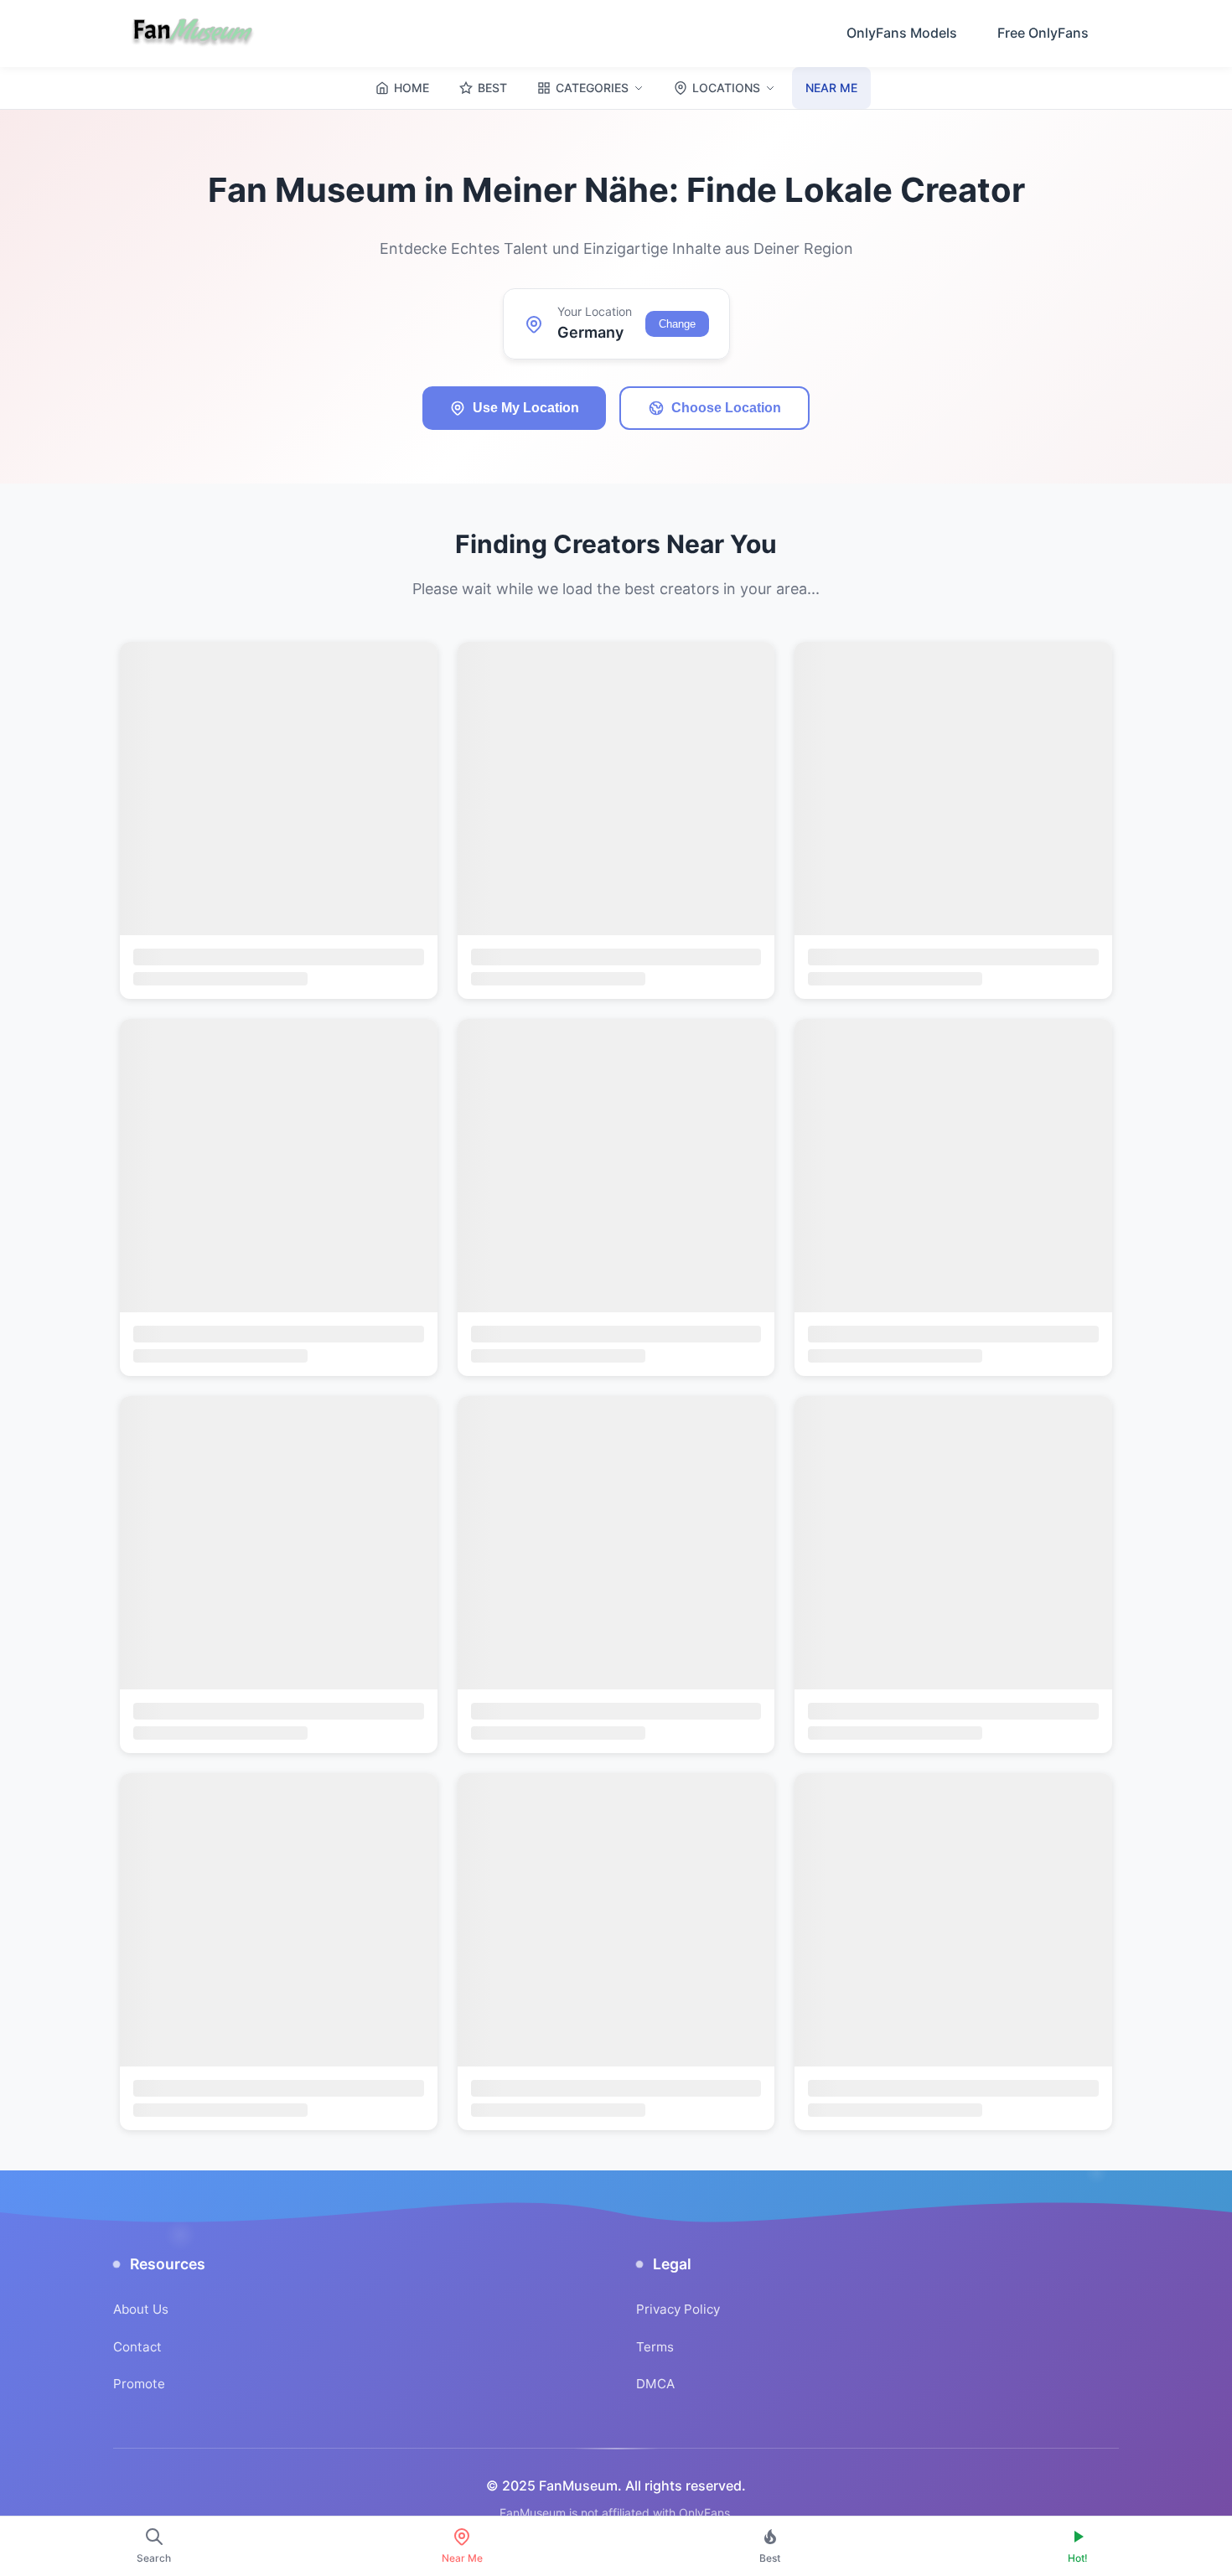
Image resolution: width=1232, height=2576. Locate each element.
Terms (655, 2347)
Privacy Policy (678, 2309)
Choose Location (726, 408)
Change (677, 324)
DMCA (655, 2384)
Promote (139, 2384)
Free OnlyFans (1043, 33)
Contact (137, 2347)
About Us (141, 2309)
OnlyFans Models (902, 33)
